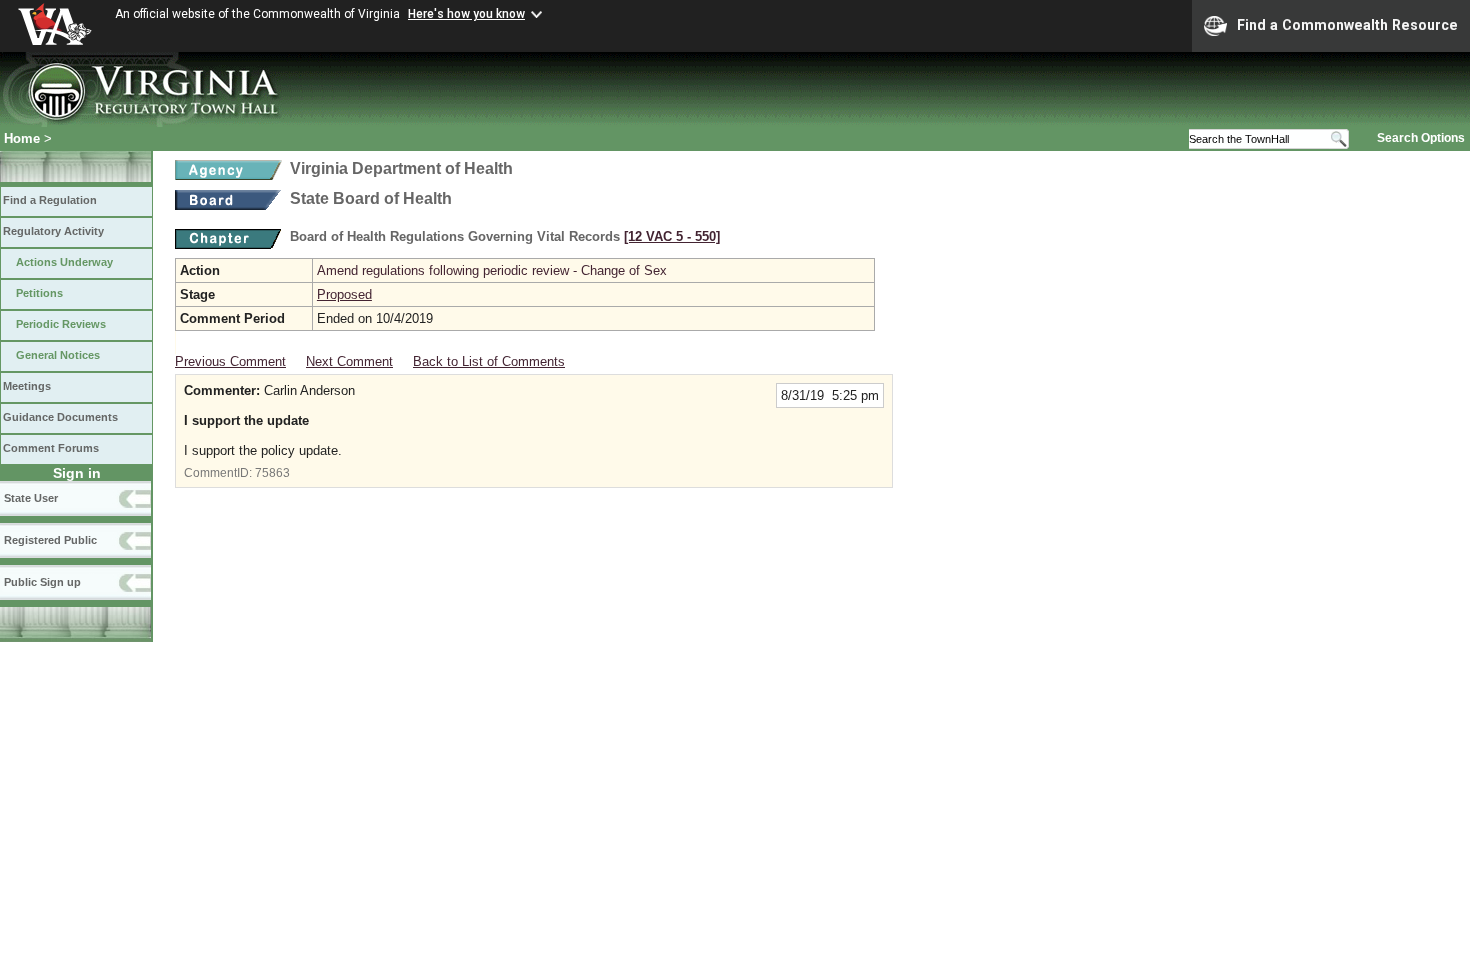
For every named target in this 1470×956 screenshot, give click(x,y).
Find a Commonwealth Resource (1347, 25)
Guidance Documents (60, 417)
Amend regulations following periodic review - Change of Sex (492, 270)
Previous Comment (230, 361)
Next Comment (349, 361)
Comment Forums (51, 448)
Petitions (39, 293)
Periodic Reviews (61, 324)
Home (22, 138)
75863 (272, 473)
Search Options (1421, 138)
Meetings (27, 386)
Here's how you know (466, 14)
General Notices (58, 355)
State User (31, 498)
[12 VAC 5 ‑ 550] (672, 236)
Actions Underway (64, 262)
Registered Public (50, 540)
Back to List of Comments (489, 361)
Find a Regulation (50, 200)
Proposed (344, 294)
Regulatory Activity (53, 231)
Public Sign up (42, 582)
